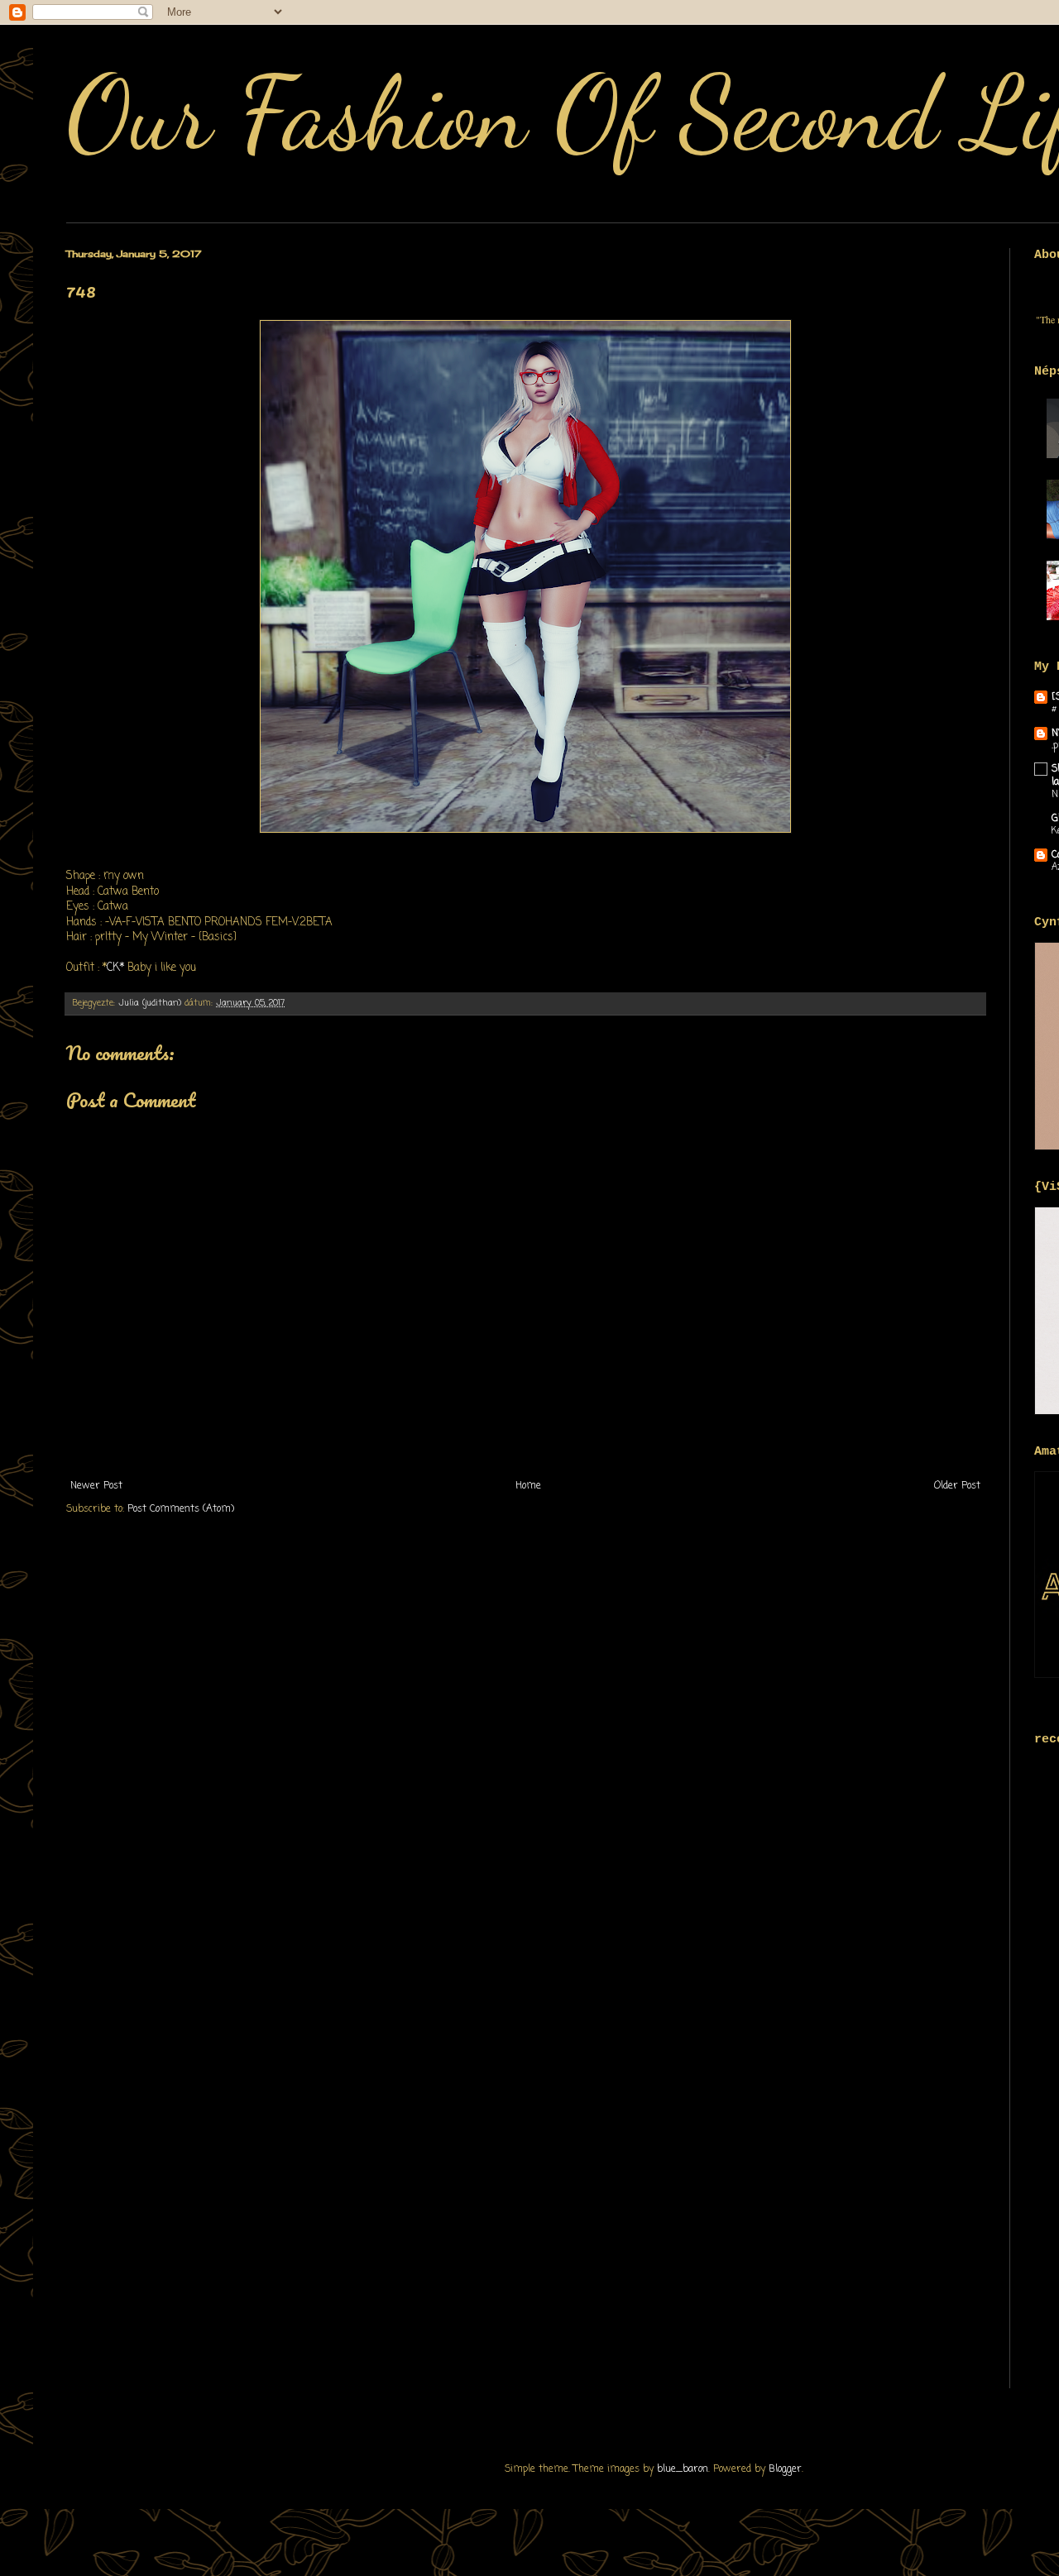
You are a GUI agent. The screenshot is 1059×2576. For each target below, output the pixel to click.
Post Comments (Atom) (181, 1509)
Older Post (957, 1486)
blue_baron (683, 2469)
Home (528, 1486)
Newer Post (96, 1486)
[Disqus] (525, 1748)
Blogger (785, 2469)
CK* (115, 968)
